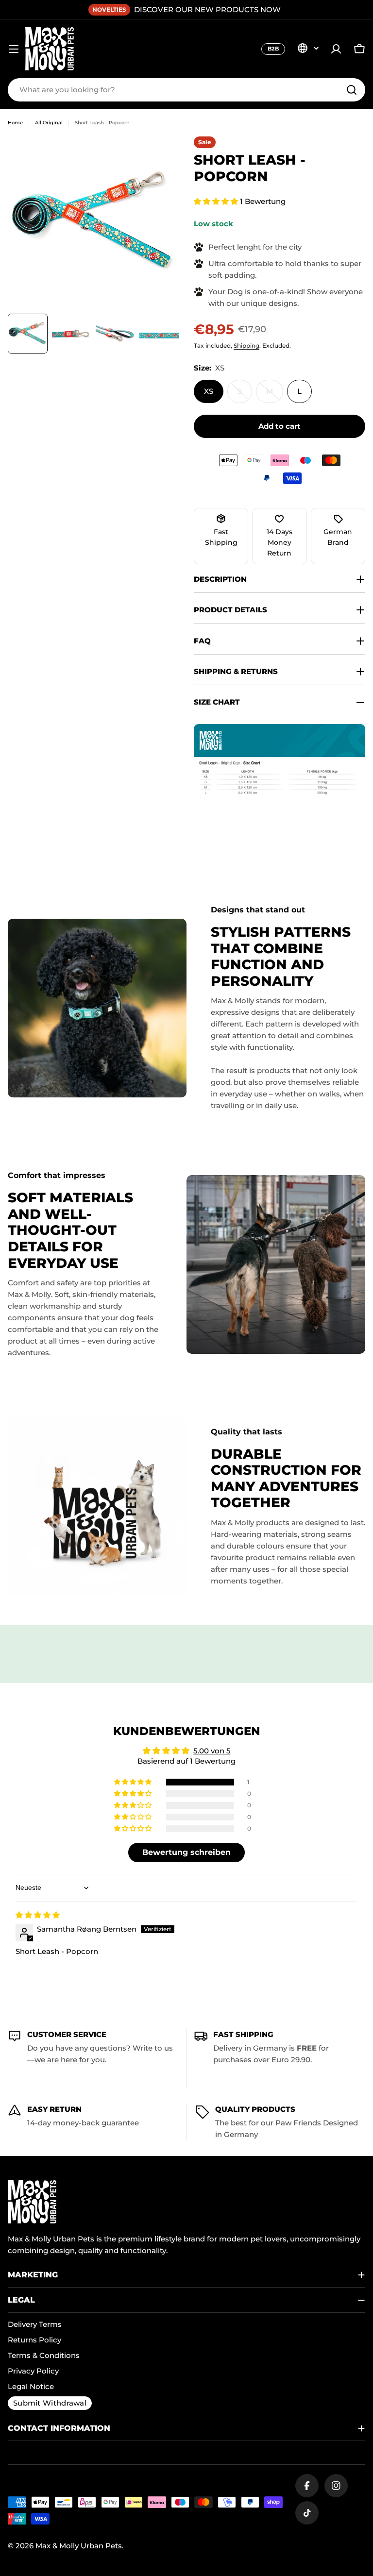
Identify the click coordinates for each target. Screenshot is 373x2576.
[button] (217, 201)
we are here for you (70, 2060)
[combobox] (186, 90)
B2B (273, 49)
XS (209, 391)
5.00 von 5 (212, 1751)
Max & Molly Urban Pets (79, 2546)
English (308, 48)
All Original (49, 123)
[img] (38, 1915)
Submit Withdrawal (50, 2403)
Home (15, 123)
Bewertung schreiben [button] (186, 1852)
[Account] (336, 49)
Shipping (246, 345)
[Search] (352, 90)
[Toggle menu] (14, 49)
